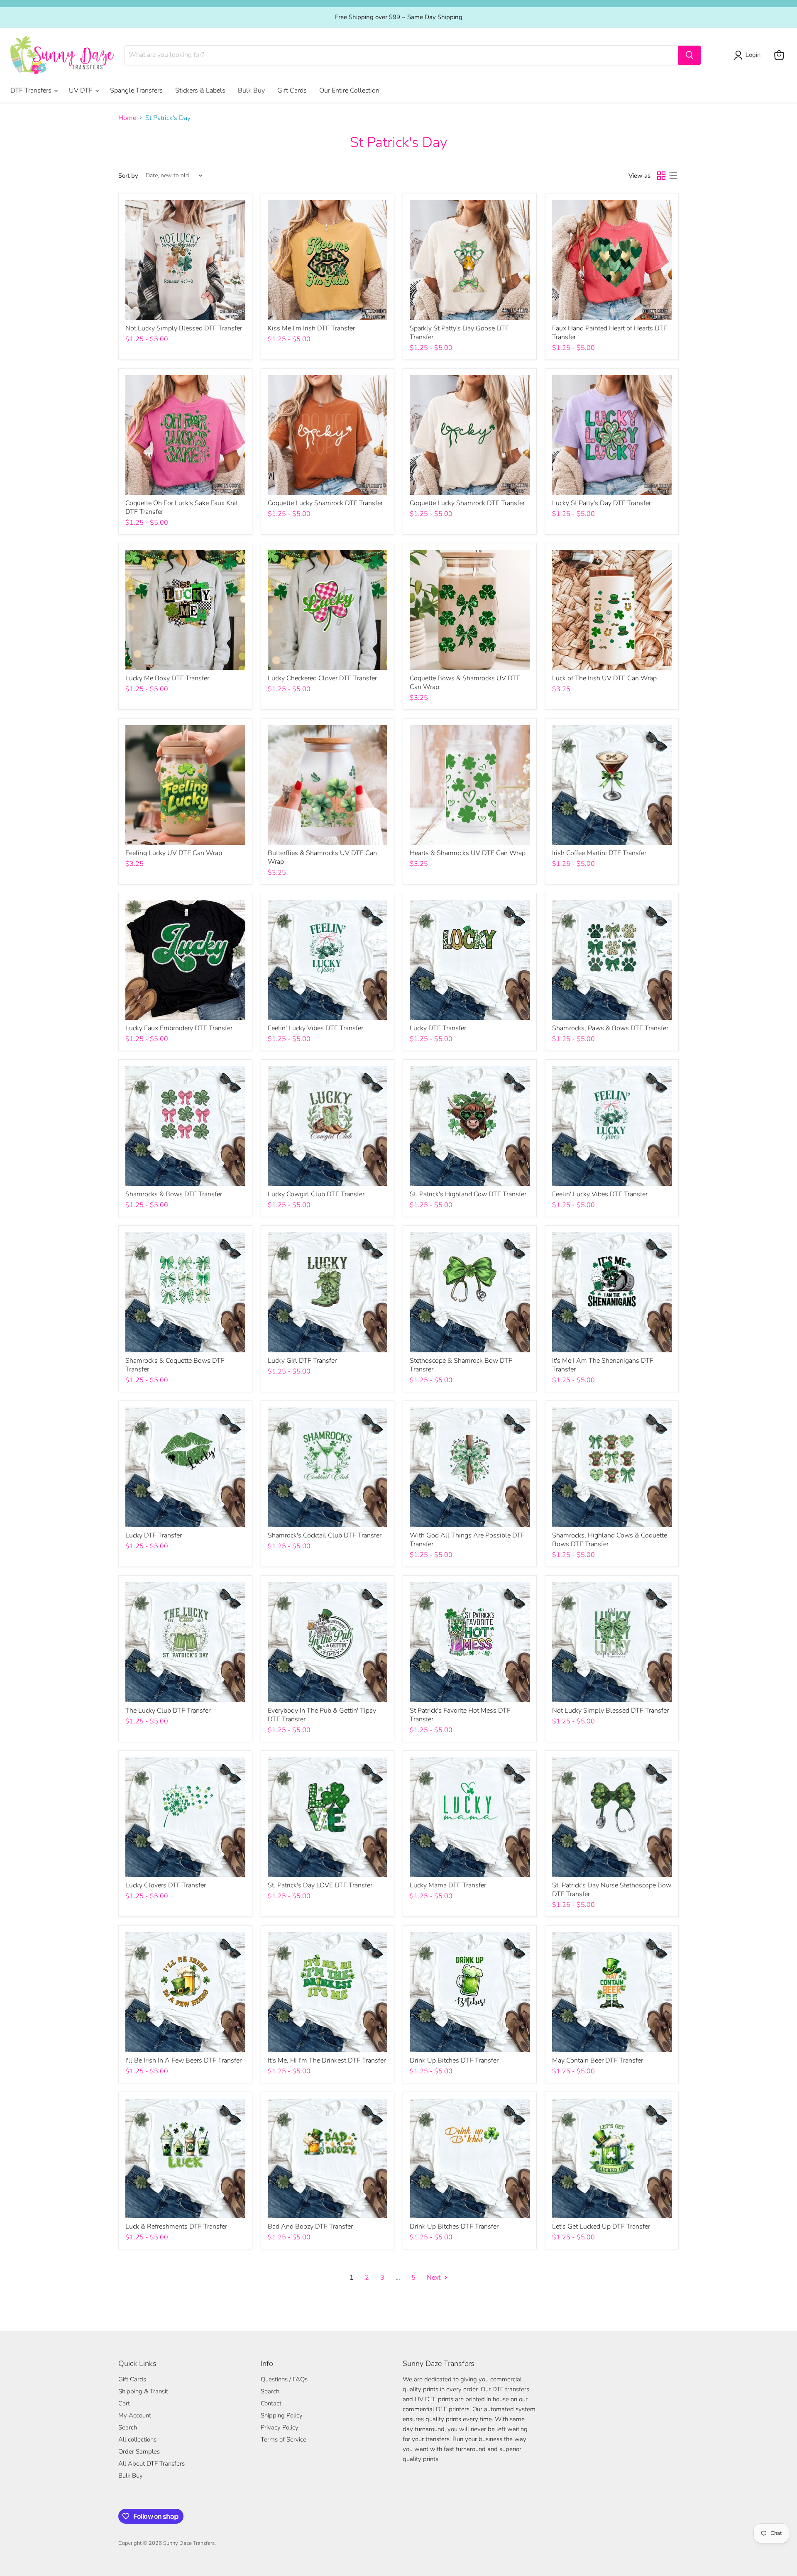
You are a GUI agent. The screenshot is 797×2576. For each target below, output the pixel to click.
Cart (124, 2403)
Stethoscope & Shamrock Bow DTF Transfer (461, 1365)
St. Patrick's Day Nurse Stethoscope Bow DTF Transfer (612, 1890)
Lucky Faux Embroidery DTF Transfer (179, 1028)
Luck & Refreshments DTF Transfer (176, 2227)
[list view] (673, 176)
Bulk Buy (251, 90)
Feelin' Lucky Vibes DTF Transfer (315, 1028)
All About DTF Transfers (152, 2464)
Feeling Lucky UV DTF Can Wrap (174, 853)
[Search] (689, 55)
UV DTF (82, 90)
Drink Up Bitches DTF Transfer (454, 2060)
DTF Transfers (32, 90)
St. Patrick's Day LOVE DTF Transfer (320, 1885)
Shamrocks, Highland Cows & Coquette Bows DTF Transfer (610, 1540)
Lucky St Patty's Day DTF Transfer (601, 503)
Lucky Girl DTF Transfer (302, 1361)
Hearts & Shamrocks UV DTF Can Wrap (468, 853)
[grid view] (661, 176)
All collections (137, 2439)
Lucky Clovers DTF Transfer (166, 1885)
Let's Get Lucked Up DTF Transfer (601, 2227)
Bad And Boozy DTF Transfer (310, 2227)
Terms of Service (284, 2439)
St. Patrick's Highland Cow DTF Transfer (468, 1194)
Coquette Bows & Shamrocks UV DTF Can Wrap (465, 683)
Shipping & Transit (143, 2391)
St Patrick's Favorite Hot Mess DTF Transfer (460, 1715)
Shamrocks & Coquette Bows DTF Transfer (175, 1365)
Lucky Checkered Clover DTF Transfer (322, 678)
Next (434, 2278)
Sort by (128, 176)
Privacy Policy (280, 2427)
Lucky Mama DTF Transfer (448, 1885)
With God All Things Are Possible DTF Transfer (467, 1540)
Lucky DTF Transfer (438, 1028)
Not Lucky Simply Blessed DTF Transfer (184, 328)
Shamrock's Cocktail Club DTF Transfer (325, 1535)
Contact (271, 2403)
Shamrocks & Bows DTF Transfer (174, 1194)
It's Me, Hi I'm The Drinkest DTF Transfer (327, 2060)
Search (128, 2427)
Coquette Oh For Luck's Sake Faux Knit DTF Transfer (182, 507)
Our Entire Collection (349, 90)
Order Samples (139, 2451)
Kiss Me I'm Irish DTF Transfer (311, 328)
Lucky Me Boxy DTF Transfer (167, 678)
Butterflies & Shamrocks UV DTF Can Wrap (322, 857)
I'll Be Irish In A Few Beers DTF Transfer (183, 2060)
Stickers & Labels (200, 90)
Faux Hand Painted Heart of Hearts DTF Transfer (610, 333)
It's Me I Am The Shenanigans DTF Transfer (603, 1365)
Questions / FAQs (284, 2379)
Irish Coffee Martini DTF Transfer (599, 853)
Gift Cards (292, 90)
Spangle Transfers (136, 90)
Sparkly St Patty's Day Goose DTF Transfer (459, 333)
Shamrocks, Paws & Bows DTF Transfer (610, 1028)
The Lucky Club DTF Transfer (168, 1711)
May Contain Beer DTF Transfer (598, 2060)
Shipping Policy (282, 2415)
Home (127, 118)
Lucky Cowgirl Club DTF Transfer (316, 1194)
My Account (135, 2415)
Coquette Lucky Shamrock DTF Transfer (325, 503)
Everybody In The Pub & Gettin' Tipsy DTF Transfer (322, 1715)
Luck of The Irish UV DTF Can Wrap (604, 678)
